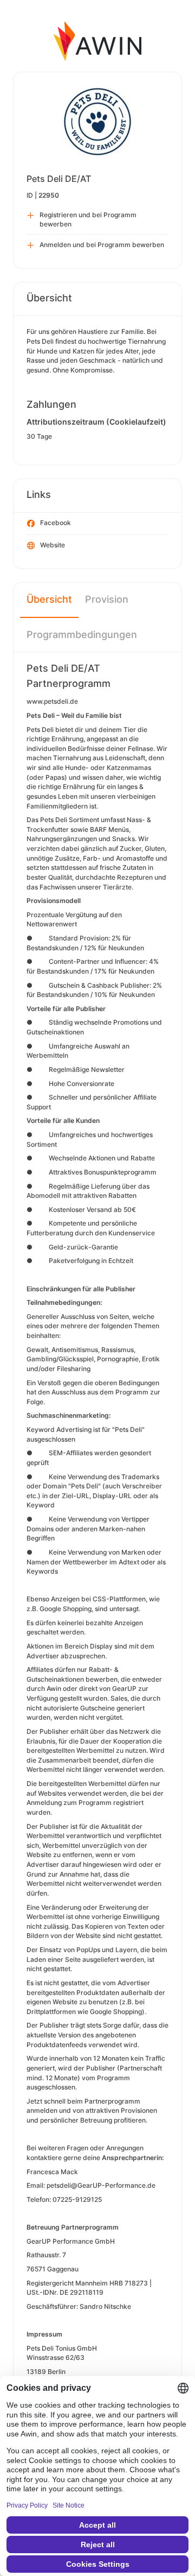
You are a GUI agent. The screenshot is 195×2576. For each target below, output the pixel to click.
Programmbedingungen (82, 634)
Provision (107, 599)
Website (53, 545)
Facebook (56, 523)
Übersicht (49, 599)
